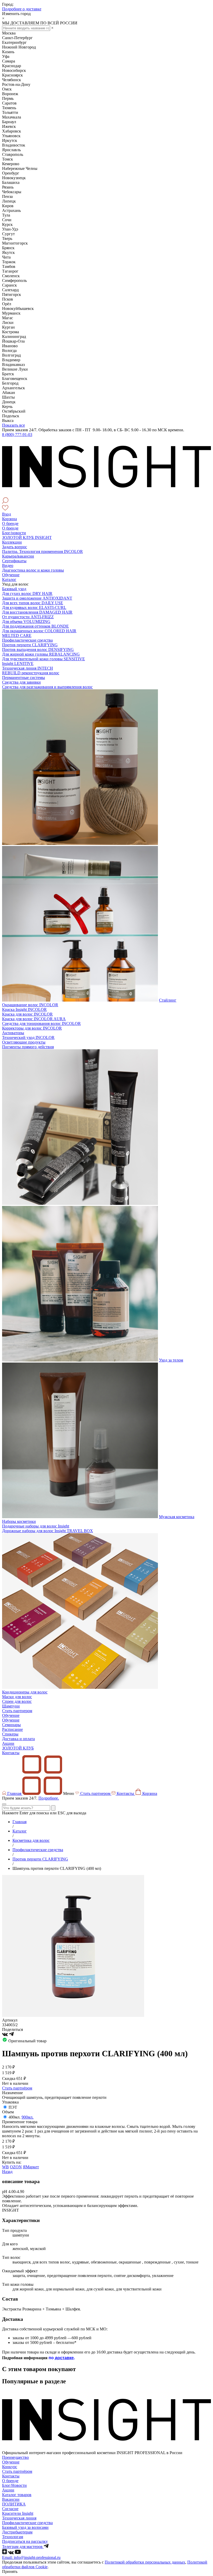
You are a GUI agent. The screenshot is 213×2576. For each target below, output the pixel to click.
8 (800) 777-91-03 (17, 435)
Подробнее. (49, 1798)
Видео (8, 565)
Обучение (11, 575)
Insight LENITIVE (18, 664)
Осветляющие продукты (24, 1042)
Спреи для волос (17, 1701)
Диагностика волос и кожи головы (33, 570)
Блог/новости (14, 533)
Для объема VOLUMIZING (26, 622)
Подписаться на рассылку (25, 2541)
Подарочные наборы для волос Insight (36, 1526)
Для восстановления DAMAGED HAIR (37, 612)
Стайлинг (168, 1000)
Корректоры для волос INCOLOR (32, 1028)
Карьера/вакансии (18, 556)
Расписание (12, 1729)
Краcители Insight (18, 2513)
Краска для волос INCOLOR (27, 1014)
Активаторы (13, 1033)
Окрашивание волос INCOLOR (30, 1005)
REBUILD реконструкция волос (31, 673)
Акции (8, 1743)
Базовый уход (14, 589)
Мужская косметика (177, 1517)
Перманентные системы (24, 678)
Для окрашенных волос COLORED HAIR (39, 631)
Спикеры (10, 1734)
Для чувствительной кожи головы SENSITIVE (44, 659)
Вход (6, 514)
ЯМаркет (31, 2167)
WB (5, 2167)
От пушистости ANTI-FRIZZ (28, 617)
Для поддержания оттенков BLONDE (35, 626)
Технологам (13, 2537)
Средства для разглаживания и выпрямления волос (47, 687)
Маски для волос (17, 1697)
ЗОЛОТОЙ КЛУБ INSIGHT (27, 537)
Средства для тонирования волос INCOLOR (41, 1023)
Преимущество (15, 2457)
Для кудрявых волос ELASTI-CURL (34, 607)
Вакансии (11, 2499)
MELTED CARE (17, 636)
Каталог (9, 579)
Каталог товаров (17, 2495)
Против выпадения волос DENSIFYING (38, 650)
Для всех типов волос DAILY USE (33, 603)
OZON (16, 2167)
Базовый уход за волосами (25, 2527)
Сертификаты (14, 561)
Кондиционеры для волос (25, 1692)
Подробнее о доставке (22, 9)
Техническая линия (19, 2518)
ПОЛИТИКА (14, 2504)
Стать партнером (17, 1711)
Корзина (9, 519)
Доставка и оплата (18, 1739)
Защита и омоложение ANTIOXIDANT (37, 598)
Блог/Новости (14, 2485)
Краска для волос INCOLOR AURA (34, 1019)
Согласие (10, 2509)
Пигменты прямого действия (28, 1047)
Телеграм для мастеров (23, 2547)
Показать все (14, 425)
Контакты (11, 1753)
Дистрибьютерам (17, 2532)
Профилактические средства (27, 640)
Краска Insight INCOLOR (24, 1009)
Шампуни (11, 1706)
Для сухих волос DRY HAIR (27, 593)
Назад (7, 2172)
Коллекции (12, 542)
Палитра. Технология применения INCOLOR (42, 551)
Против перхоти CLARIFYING (30, 645)
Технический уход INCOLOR (28, 1037)
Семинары (11, 1725)
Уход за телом (171, 1360)
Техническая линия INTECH (28, 668)
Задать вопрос (15, 547)
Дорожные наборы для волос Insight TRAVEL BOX (48, 1531)
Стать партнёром (17, 2088)
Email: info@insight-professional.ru (31, 2557)
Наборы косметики (19, 1521)
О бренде (10, 523)
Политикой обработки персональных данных (145, 2562)
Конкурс (10, 2467)
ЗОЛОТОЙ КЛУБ (18, 1748)
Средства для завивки (21, 682)
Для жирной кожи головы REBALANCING (41, 654)
